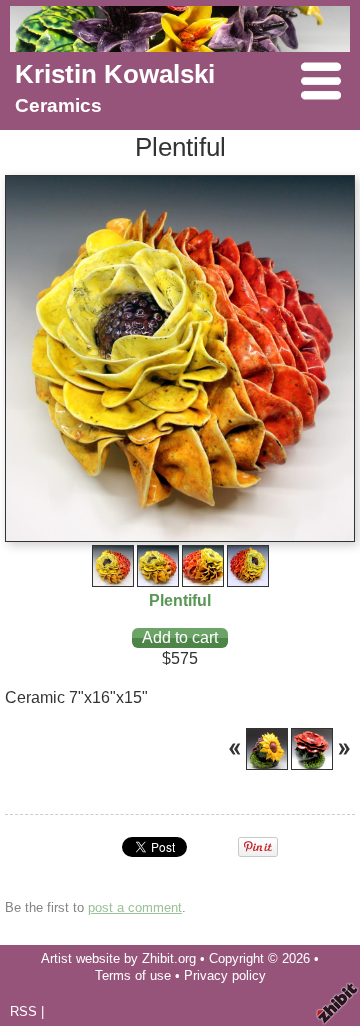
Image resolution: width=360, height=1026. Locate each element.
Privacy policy (225, 975)
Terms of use (133, 975)
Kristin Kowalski (115, 74)
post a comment (135, 907)
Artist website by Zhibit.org (118, 958)
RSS (23, 1011)
